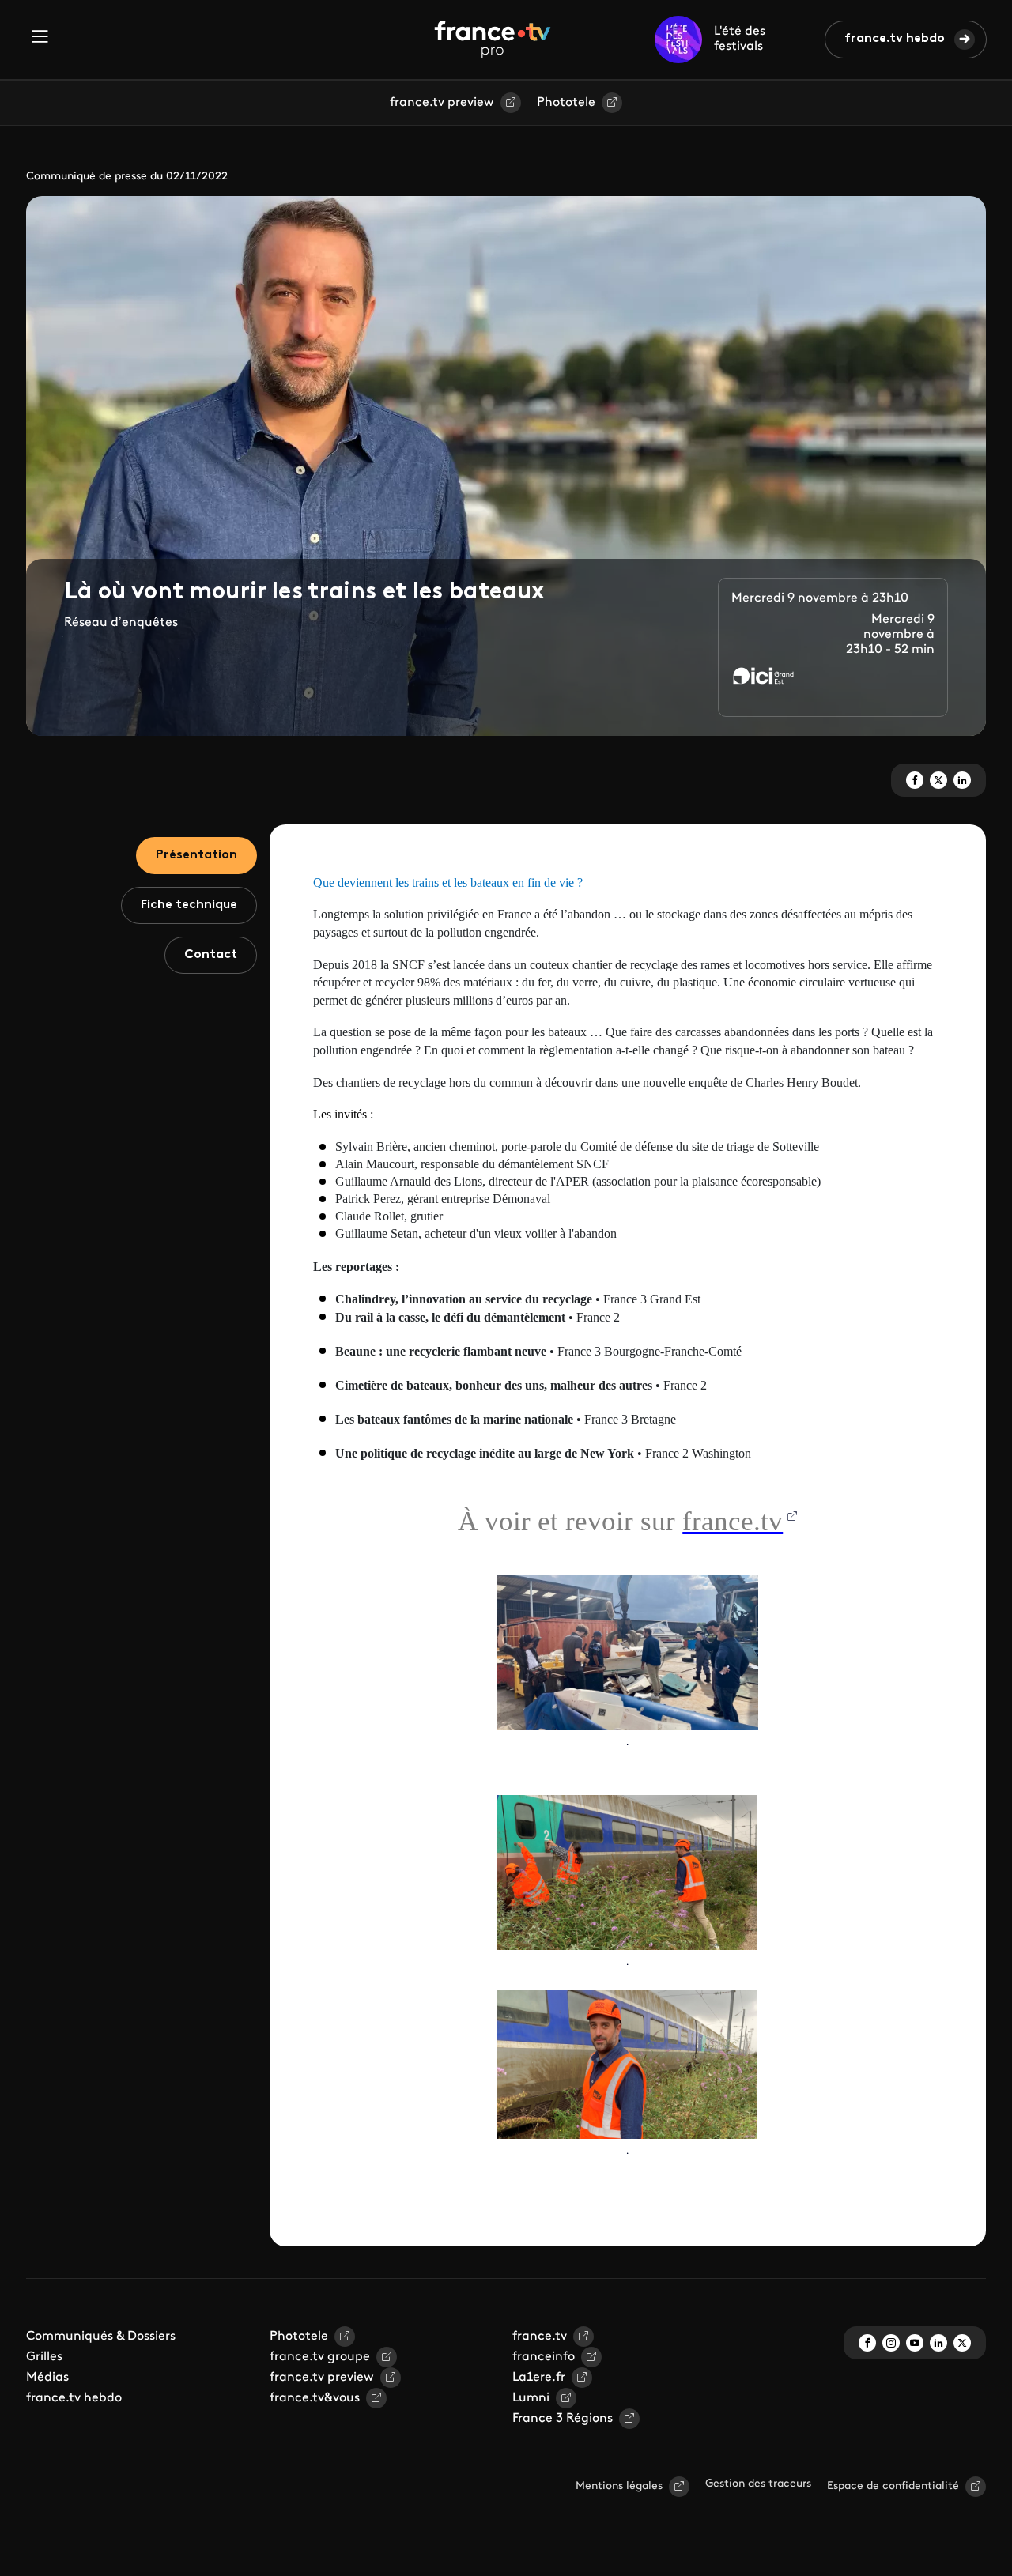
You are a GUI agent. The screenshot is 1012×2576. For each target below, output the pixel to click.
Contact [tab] (211, 955)
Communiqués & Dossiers (101, 2337)
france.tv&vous (315, 2398)
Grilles (44, 2357)
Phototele (566, 103)
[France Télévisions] (493, 40)
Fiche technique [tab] (189, 905)
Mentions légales (619, 2486)
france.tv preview (442, 103)
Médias (47, 2378)
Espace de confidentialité (893, 2486)
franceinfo (544, 2357)
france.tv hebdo (895, 39)
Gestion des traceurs (758, 2484)
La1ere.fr (539, 2378)
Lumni (531, 2398)
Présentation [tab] (196, 855)
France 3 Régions (563, 2419)
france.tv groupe (320, 2357)
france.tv (540, 2337)
